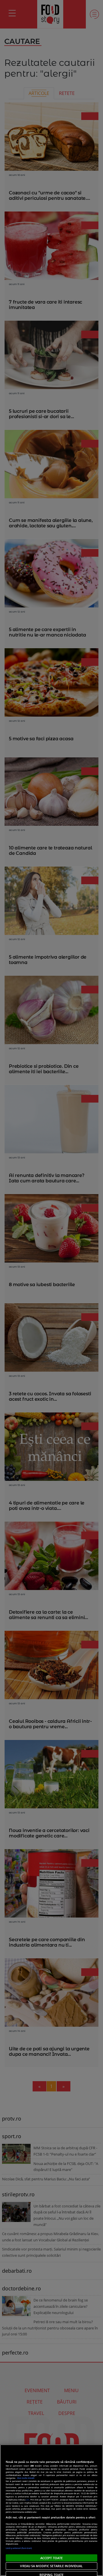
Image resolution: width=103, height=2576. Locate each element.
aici (28, 2500)
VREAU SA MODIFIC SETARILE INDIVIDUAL (51, 2566)
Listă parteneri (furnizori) (19, 2548)
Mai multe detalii (26, 2478)
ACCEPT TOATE (51, 2558)
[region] (51, 2510)
